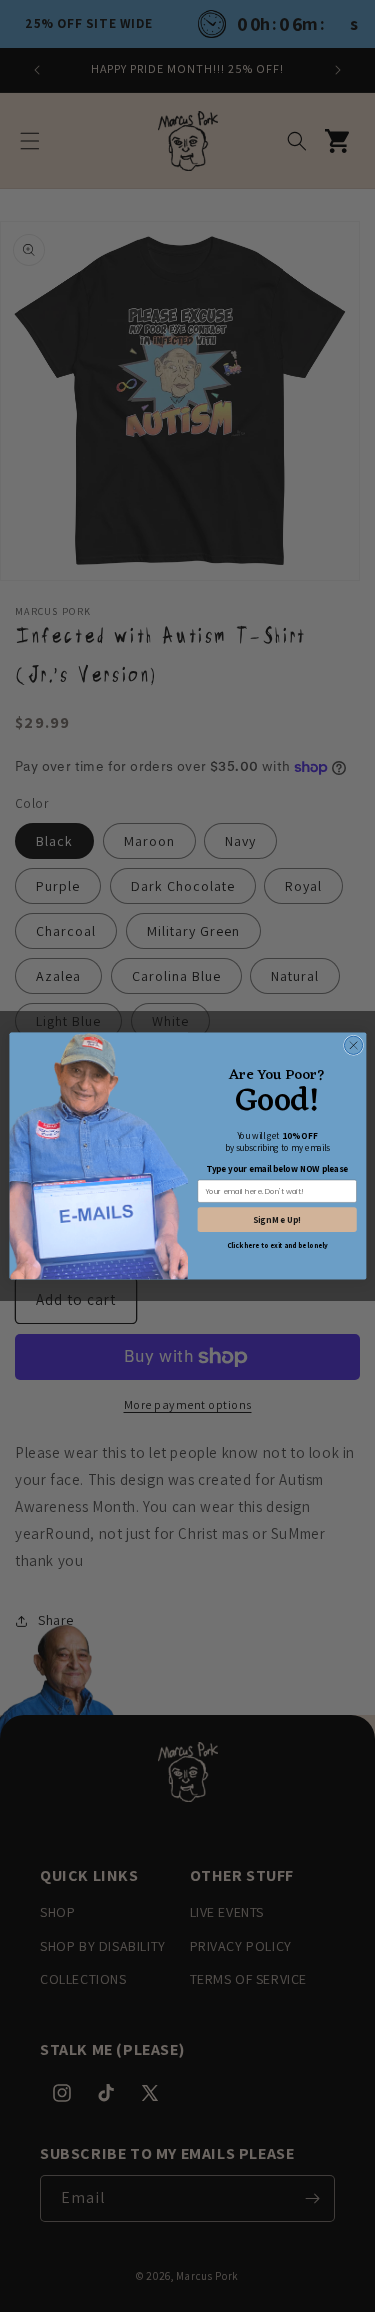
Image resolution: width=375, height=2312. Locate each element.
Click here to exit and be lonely (276, 1245)
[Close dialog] (353, 1045)
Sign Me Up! (277, 1219)
